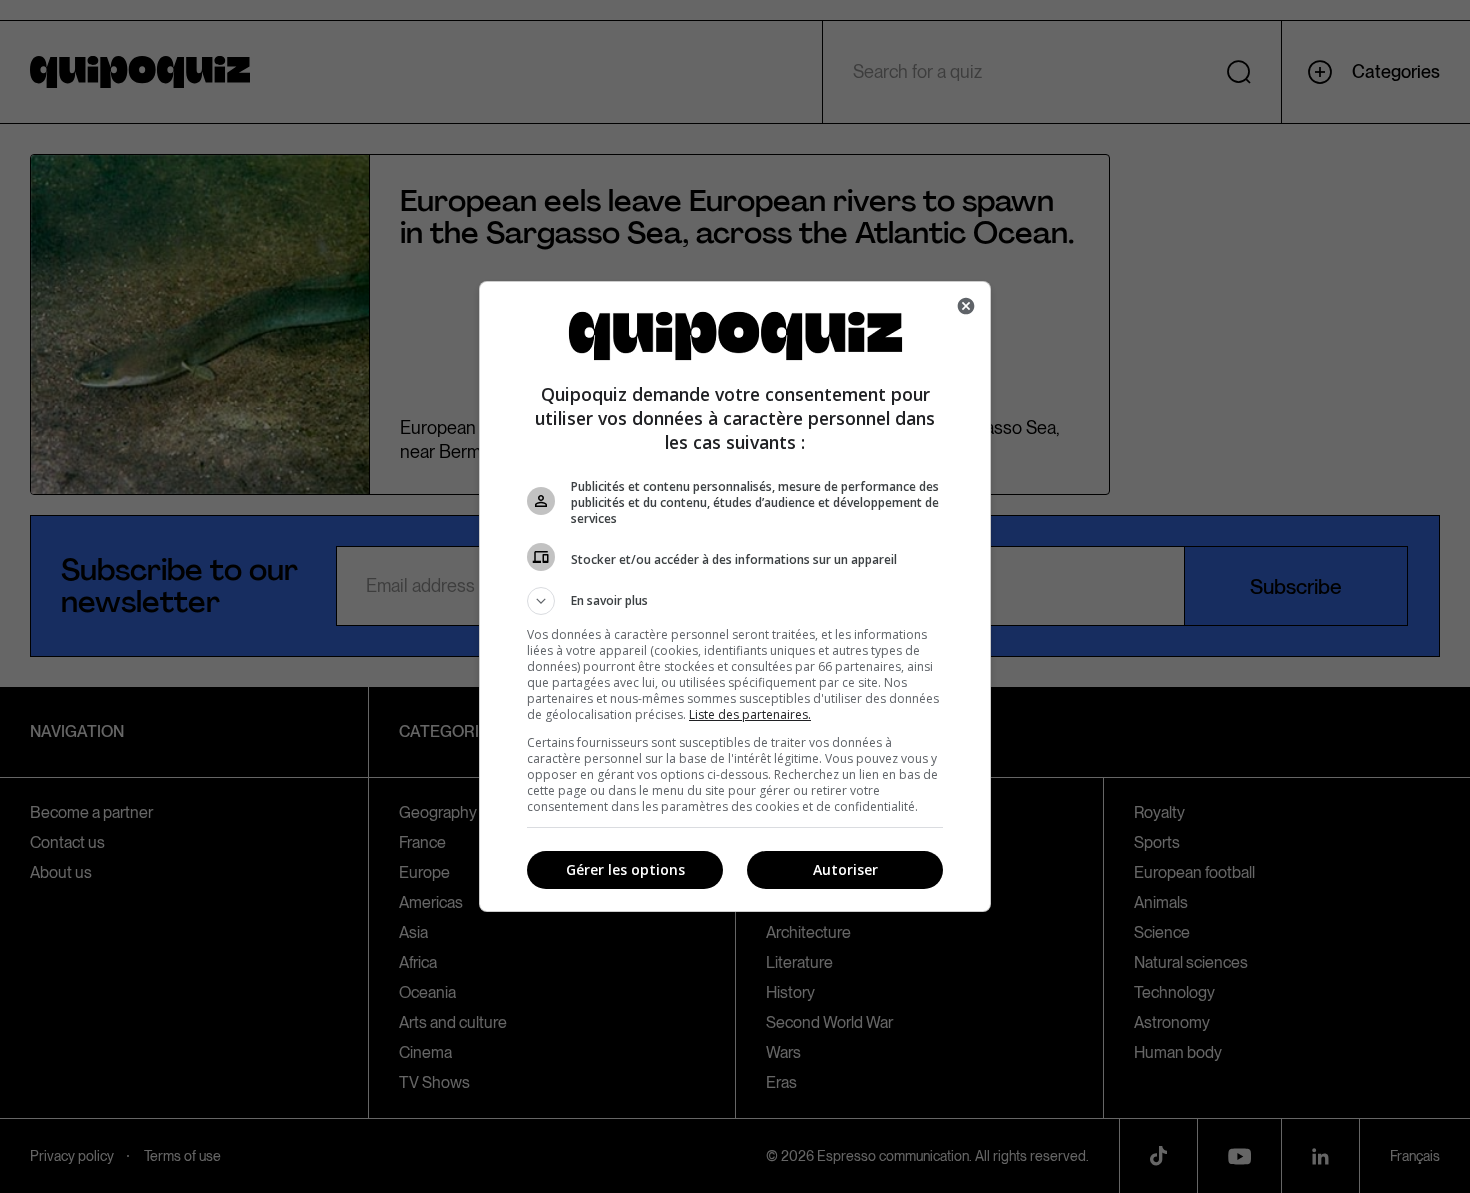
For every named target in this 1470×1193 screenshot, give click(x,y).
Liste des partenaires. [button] (750, 714)
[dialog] (735, 596)
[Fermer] (966, 306)
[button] (735, 601)
